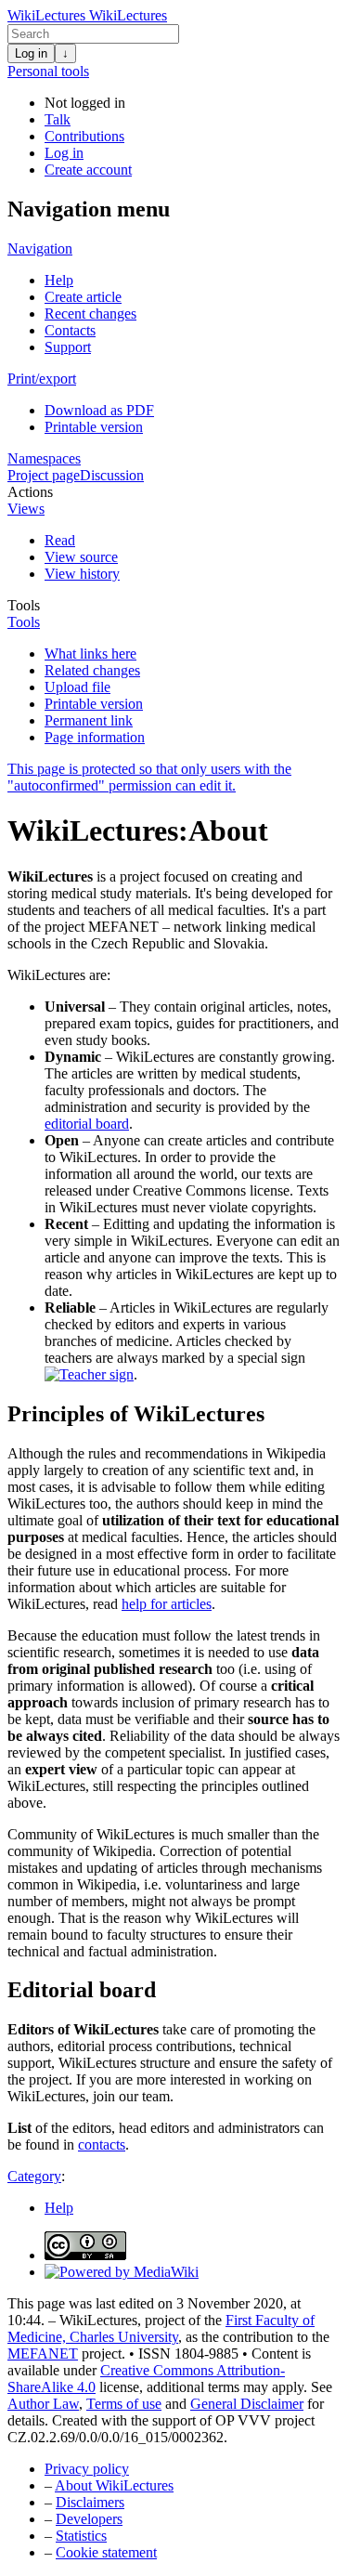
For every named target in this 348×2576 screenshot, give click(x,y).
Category (34, 2176)
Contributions (84, 136)
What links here (90, 654)
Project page (44, 475)
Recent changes (90, 314)
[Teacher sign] (89, 1374)
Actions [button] (30, 492)
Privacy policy (87, 2469)
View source (81, 557)
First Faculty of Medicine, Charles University (161, 2328)
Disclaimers (90, 2502)
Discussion (112, 475)
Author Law (43, 2404)
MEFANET (43, 2354)
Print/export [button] (42, 379)
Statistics (81, 2536)
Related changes (92, 670)
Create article (83, 297)
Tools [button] (24, 605)
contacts (102, 2144)
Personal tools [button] (48, 71)
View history (82, 574)
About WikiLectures (114, 2485)
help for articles (167, 1604)
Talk (58, 119)
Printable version (94, 427)
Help (59, 280)
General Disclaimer (247, 2404)
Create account (88, 170)
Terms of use (124, 2404)
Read (60, 540)
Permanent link (89, 720)
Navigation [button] (40, 248)
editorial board (87, 1124)
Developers (89, 2519)
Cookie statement (106, 2552)
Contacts (70, 330)
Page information (95, 737)
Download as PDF (99, 410)
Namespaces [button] (44, 458)
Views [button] (26, 509)
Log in (31, 53)
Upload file (77, 687)
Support (68, 347)
